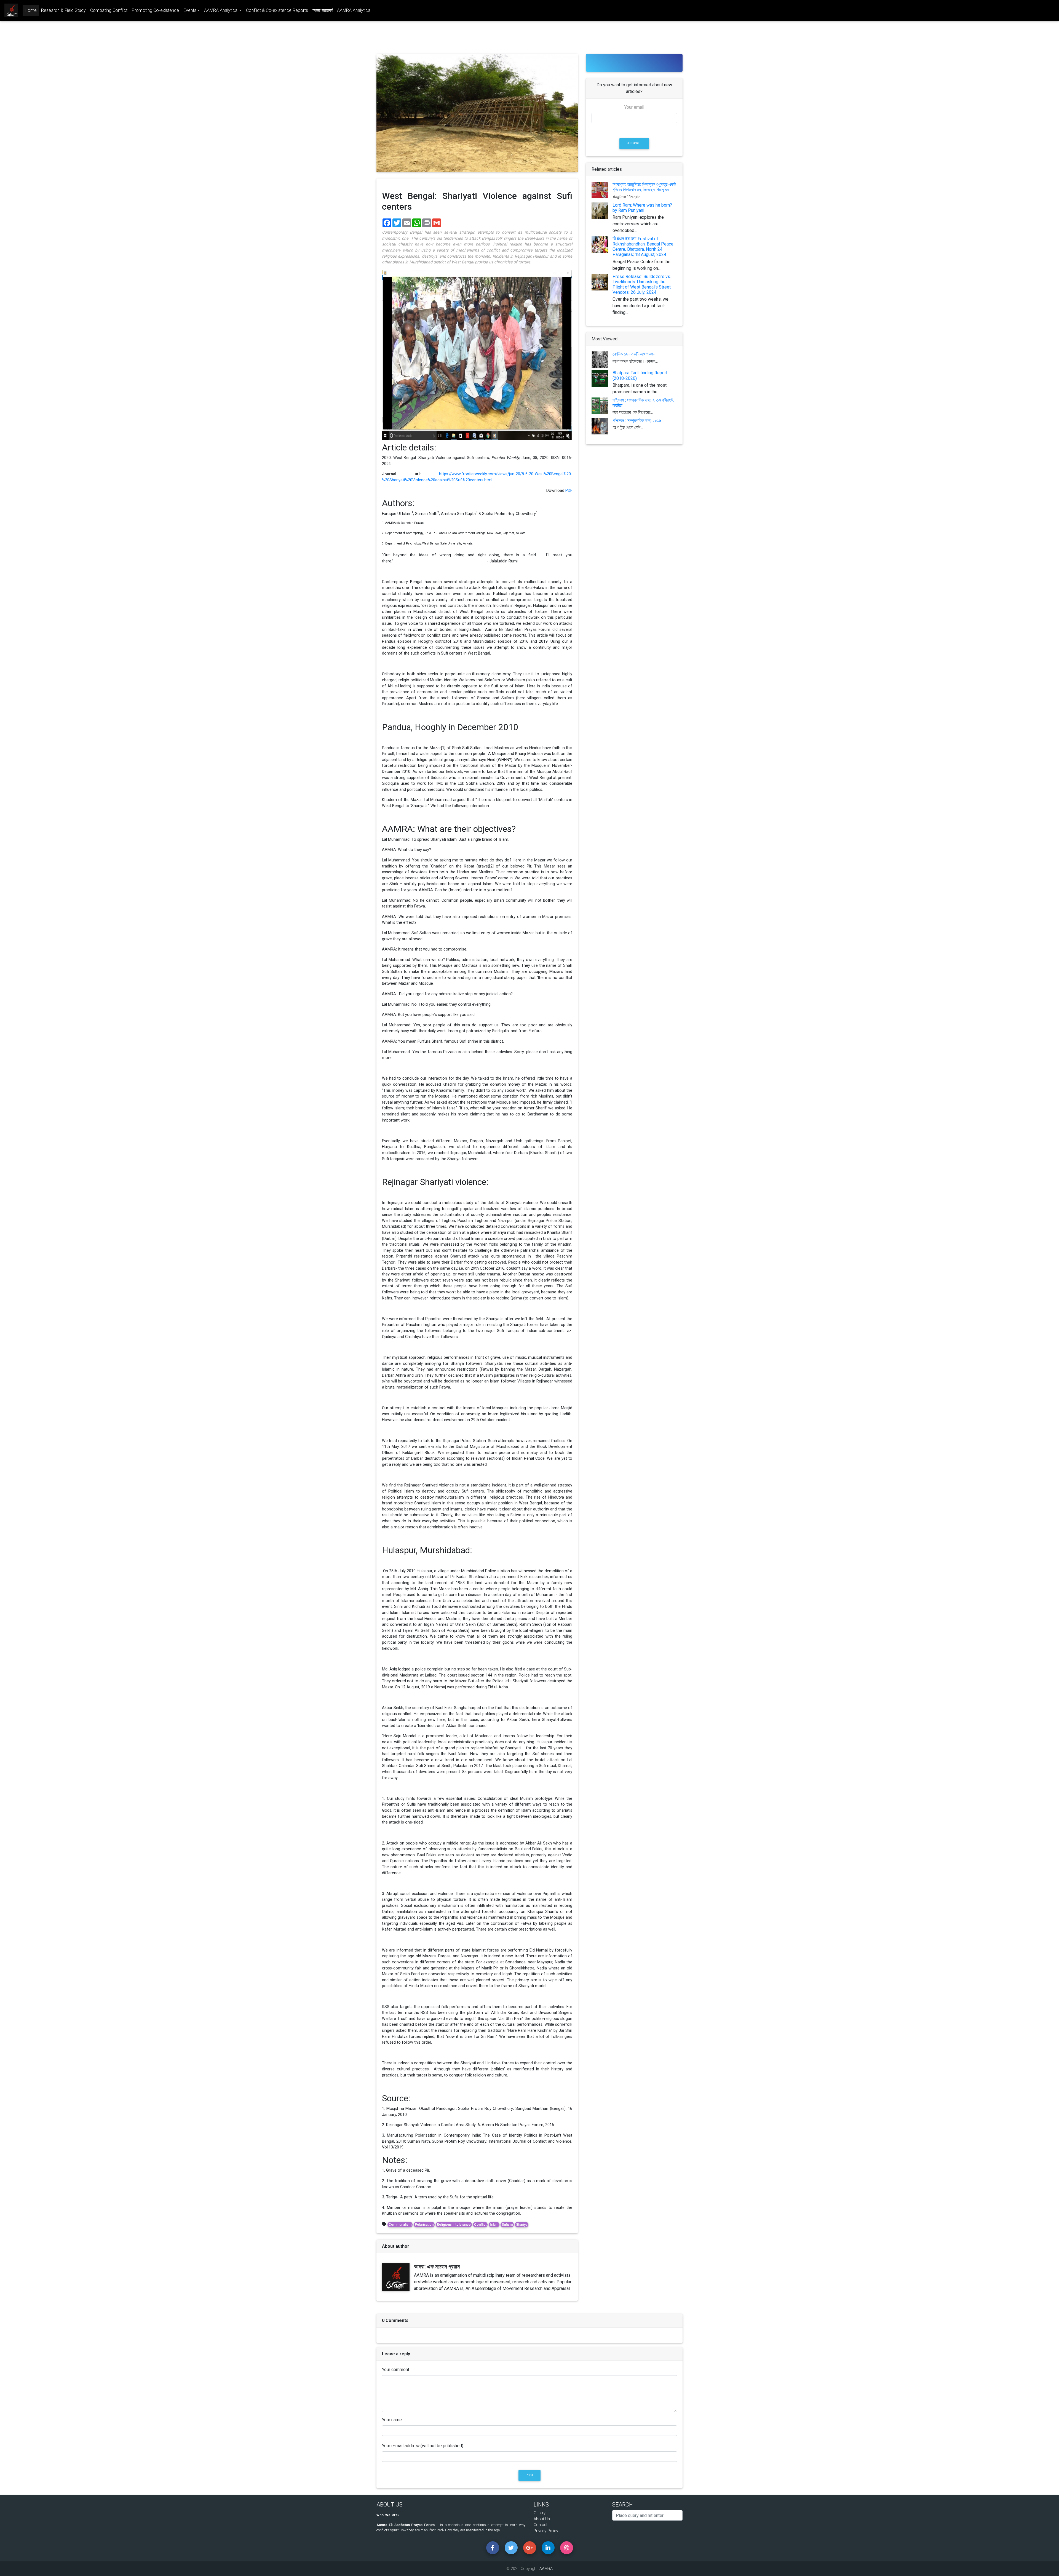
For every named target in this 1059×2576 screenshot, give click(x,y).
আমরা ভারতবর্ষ (323, 10)
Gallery (540, 2513)
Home (32, 10)
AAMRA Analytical (354, 10)
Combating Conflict (109, 10)
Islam (494, 2225)
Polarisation (424, 2225)
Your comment (396, 2370)
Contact (541, 2525)
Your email (634, 107)
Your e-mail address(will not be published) (423, 2446)
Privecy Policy (546, 2531)
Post (529, 2475)
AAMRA (546, 2569)
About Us (542, 2519)
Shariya (522, 2225)
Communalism (400, 2225)
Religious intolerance (454, 2225)
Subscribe (634, 143)
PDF (569, 491)
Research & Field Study (63, 10)
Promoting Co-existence (155, 10)
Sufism (507, 2225)
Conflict (480, 2225)
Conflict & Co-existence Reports (277, 10)
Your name (392, 2420)
